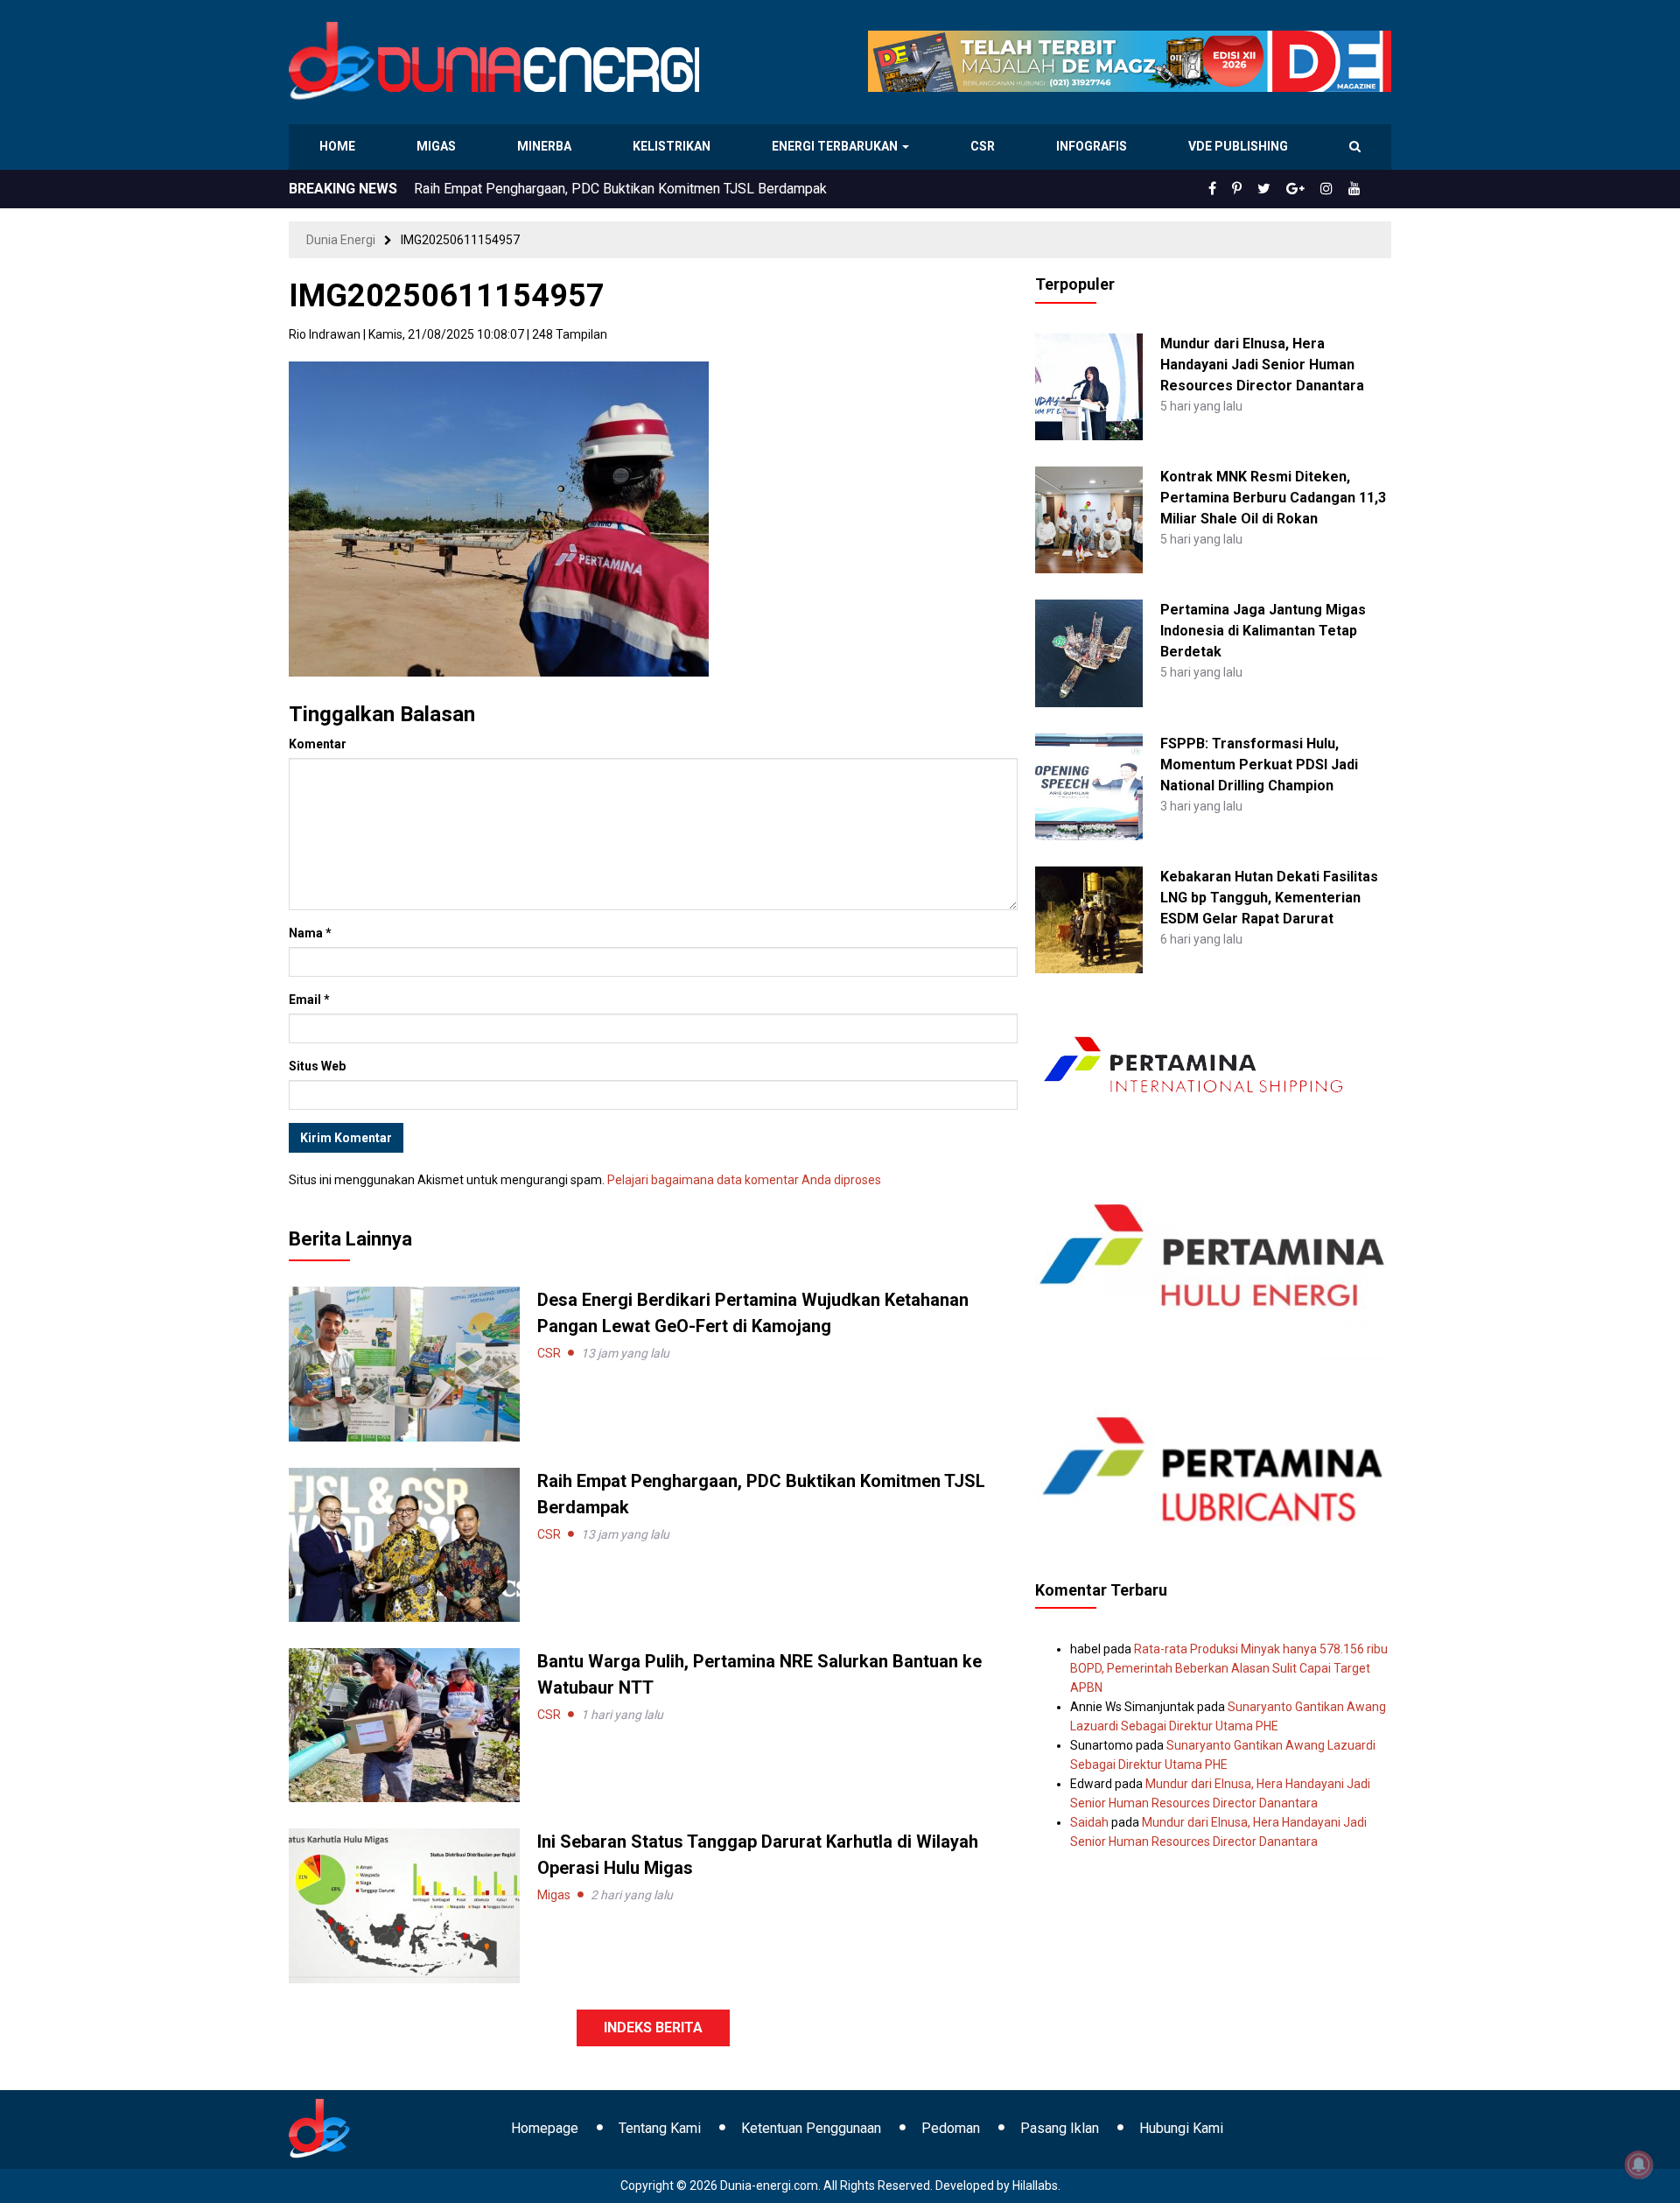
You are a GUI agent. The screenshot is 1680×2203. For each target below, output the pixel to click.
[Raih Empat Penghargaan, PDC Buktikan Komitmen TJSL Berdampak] (404, 1544)
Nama (310, 933)
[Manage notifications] (1639, 2164)
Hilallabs (1035, 2185)
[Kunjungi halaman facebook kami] (1241, 189)
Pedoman (951, 2128)
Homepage (545, 2128)
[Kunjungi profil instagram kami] (1334, 189)
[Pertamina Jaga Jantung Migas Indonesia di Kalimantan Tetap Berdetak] (1088, 652)
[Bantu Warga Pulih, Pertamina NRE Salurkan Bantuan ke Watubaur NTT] (404, 1724)
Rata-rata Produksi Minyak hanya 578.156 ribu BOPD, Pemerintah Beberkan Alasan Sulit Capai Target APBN (1229, 1668)
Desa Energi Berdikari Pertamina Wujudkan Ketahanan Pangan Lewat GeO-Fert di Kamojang (690, 189)
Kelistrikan (674, 146)
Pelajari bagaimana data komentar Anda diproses (744, 1180)
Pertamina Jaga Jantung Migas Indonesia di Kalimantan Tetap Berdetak (1263, 631)
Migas (438, 146)
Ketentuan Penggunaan (811, 2128)
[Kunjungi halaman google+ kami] (1309, 189)
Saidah (1089, 1822)
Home (338, 146)
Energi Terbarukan (837, 146)
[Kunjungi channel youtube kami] (1357, 189)
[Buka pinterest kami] (1261, 189)
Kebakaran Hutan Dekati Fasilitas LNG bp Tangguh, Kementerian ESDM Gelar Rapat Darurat (1269, 898)
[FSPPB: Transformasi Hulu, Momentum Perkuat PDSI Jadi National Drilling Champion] (1088, 785)
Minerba (548, 146)
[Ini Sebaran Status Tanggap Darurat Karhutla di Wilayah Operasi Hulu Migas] (404, 1905)
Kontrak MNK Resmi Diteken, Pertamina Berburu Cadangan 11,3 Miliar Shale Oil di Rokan (1273, 498)
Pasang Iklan (1060, 2128)
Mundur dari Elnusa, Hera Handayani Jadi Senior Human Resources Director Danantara (1262, 365)
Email (309, 1000)
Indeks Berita (653, 2028)
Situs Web (317, 1066)
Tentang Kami (660, 2128)
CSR (985, 146)
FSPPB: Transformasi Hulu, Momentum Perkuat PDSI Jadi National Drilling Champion (1259, 765)
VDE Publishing (1238, 146)
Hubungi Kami (1181, 2128)
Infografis (1094, 146)
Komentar (318, 744)
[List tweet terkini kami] (1283, 189)
